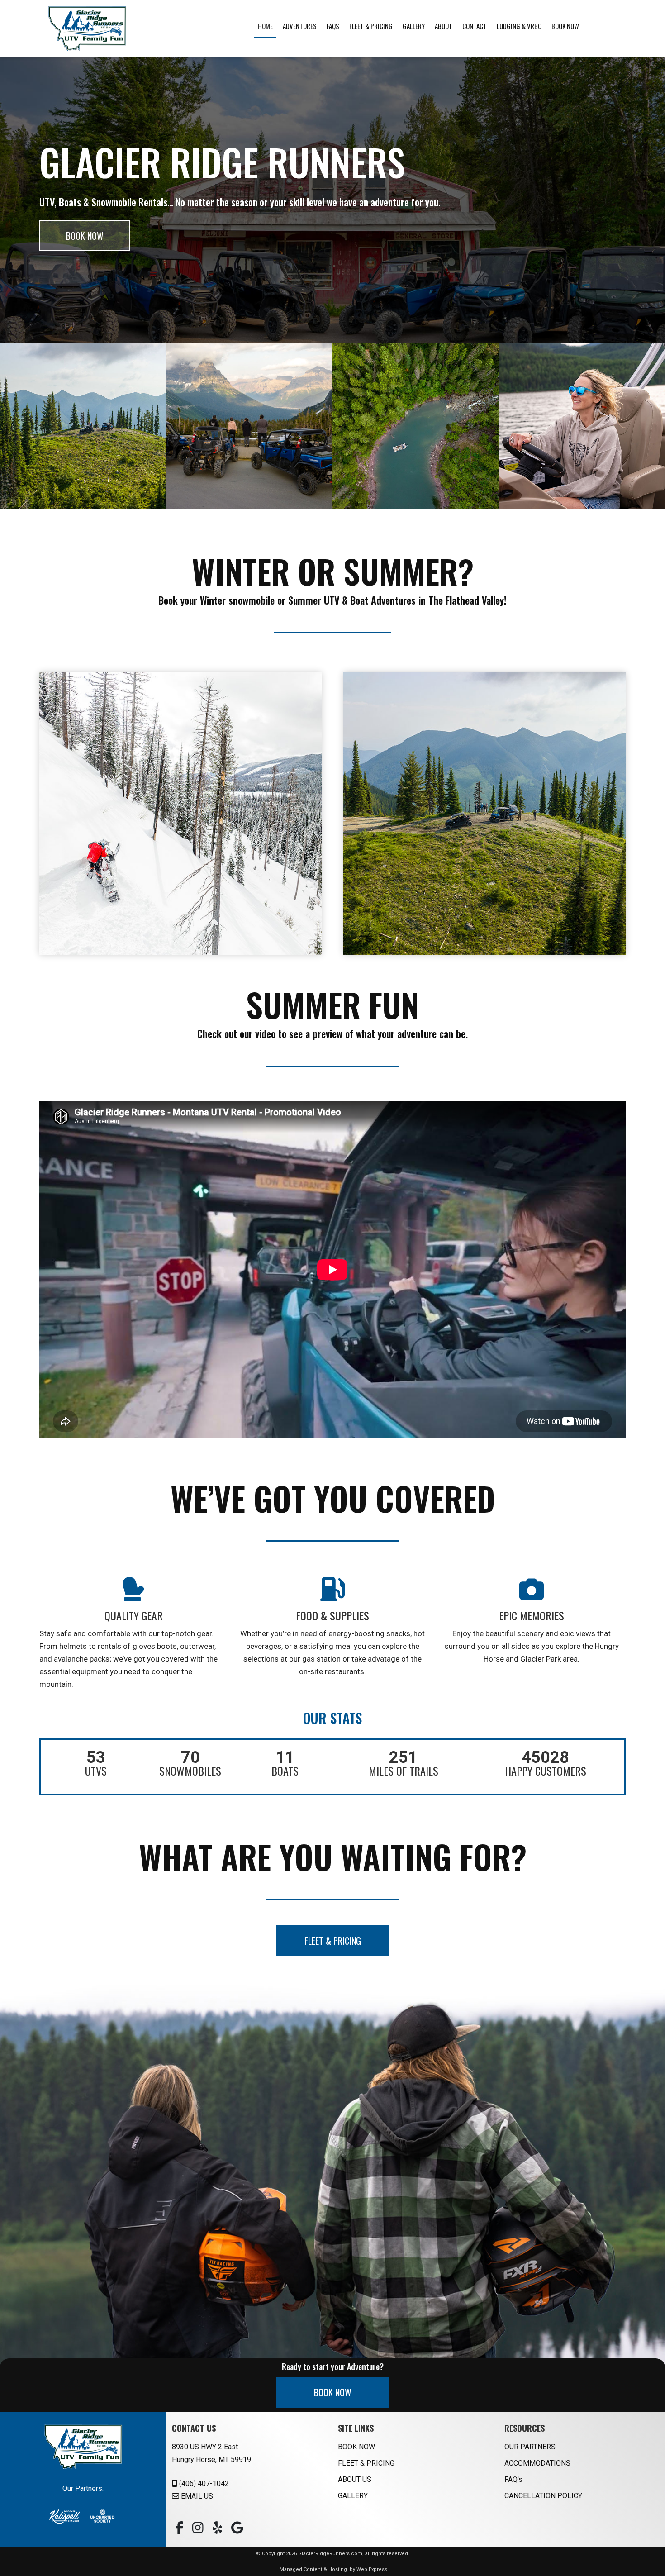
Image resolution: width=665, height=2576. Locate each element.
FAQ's (513, 2479)
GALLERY (353, 2496)
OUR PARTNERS (530, 2447)
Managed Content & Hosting (313, 2569)
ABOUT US (355, 2479)
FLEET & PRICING (333, 1941)
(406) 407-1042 (203, 2483)
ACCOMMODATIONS (537, 2463)
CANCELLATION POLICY (543, 2496)
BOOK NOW (85, 236)
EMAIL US (196, 2496)
